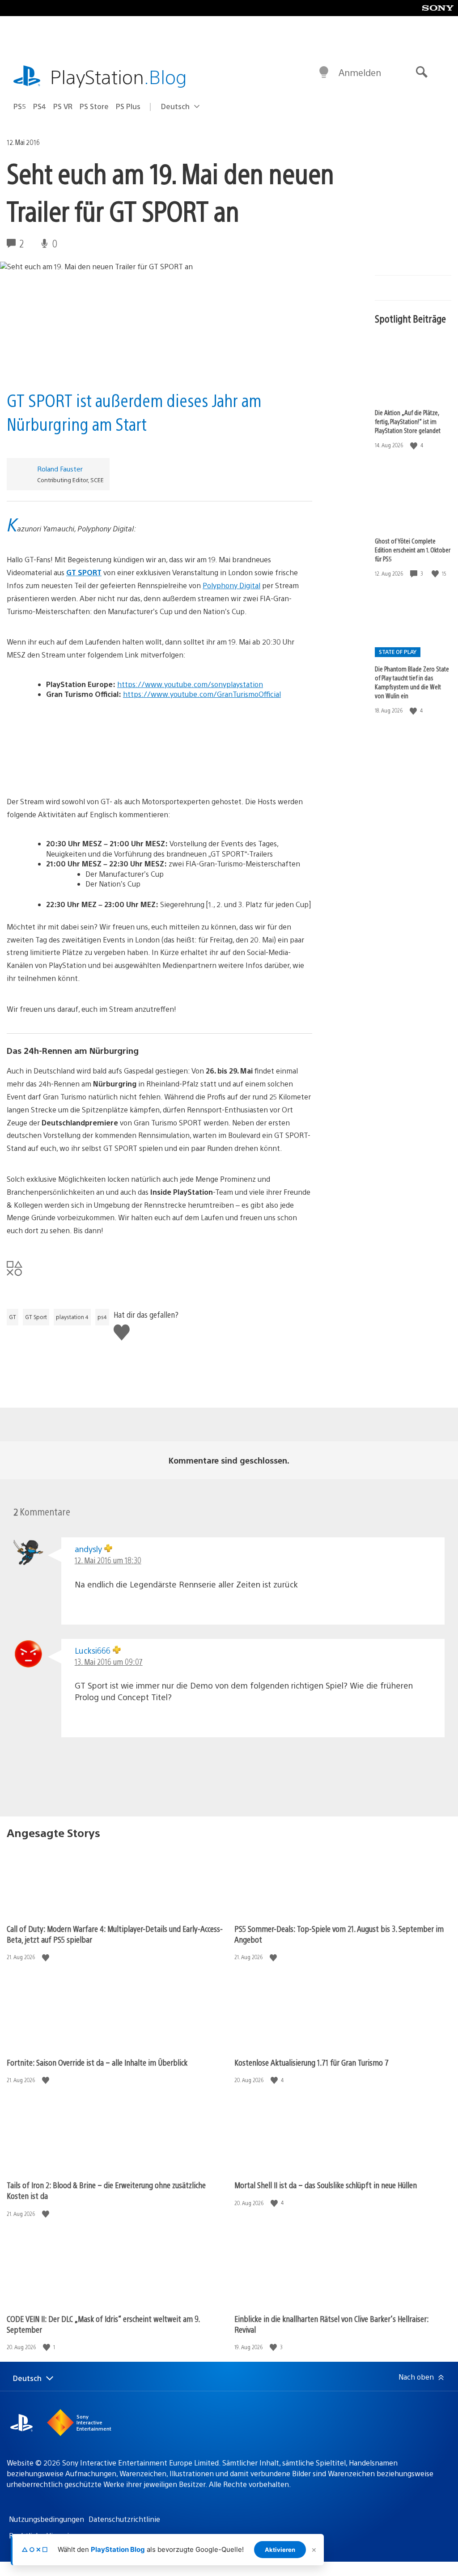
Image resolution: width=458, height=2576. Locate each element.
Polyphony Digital (231, 585)
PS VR (63, 106)
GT (13, 1317)
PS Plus (128, 106)
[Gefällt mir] (415, 445)
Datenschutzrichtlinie (124, 2519)
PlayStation (119, 76)
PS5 (20, 106)
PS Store (94, 106)
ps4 (102, 1317)
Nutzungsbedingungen (47, 2519)
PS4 (40, 106)
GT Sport (36, 1317)
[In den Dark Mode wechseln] (324, 72)
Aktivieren (280, 2550)
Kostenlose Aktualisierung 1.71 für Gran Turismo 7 (312, 2062)
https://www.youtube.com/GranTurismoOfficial (202, 694)
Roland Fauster (60, 469)
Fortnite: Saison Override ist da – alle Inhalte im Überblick (97, 2062)
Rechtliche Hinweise (42, 2536)
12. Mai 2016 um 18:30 (108, 1560)
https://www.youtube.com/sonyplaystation (190, 684)
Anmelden (360, 72)
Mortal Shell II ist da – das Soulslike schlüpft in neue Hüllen (326, 2185)
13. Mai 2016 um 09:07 (109, 1661)
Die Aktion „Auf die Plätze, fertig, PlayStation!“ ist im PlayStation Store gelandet (408, 421)
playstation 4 (72, 1317)
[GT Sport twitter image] (159, 744)
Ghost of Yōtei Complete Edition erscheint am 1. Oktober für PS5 (413, 550)
